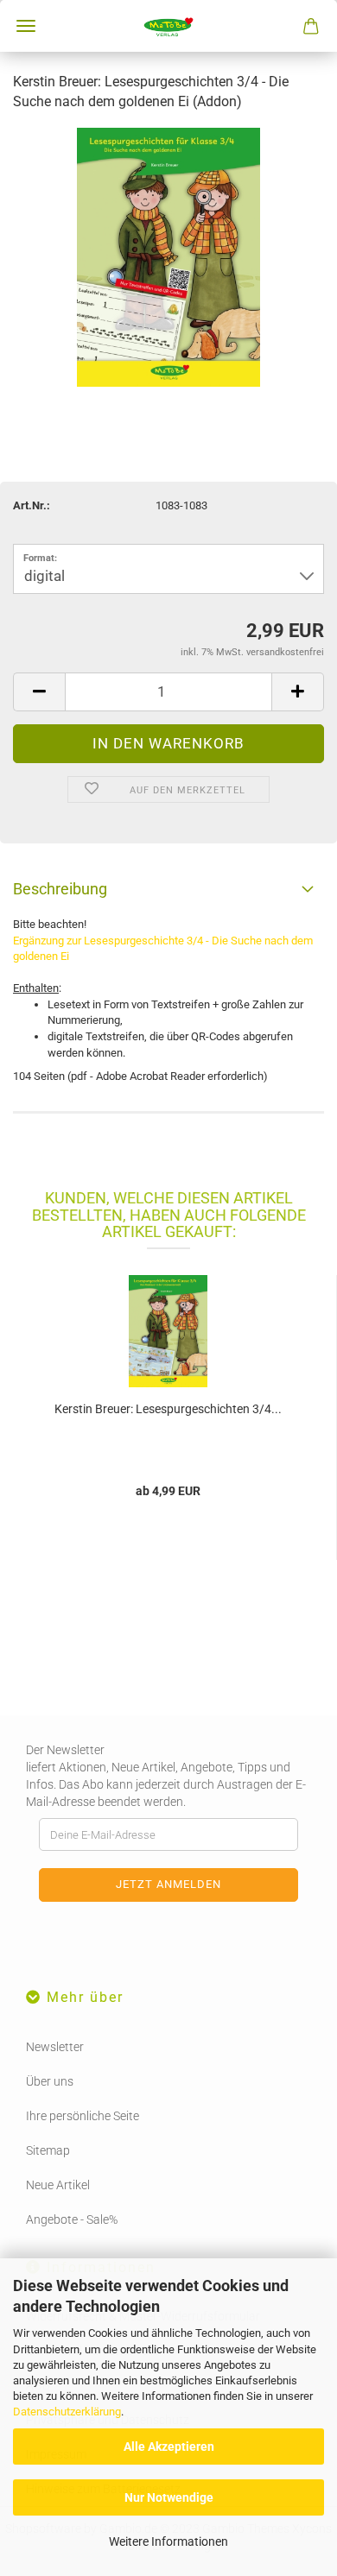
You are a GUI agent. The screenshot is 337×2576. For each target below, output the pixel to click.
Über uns (50, 2081)
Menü (26, 26)
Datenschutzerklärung (67, 2412)
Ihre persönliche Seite (83, 2116)
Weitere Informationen (168, 2541)
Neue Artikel (58, 2185)
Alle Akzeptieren (169, 2447)
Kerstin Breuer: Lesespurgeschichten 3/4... (168, 1409)
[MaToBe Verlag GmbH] (168, 26)
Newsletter (55, 2047)
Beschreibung (60, 889)
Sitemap (48, 2150)
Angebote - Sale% (72, 2219)
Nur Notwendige (169, 2497)
